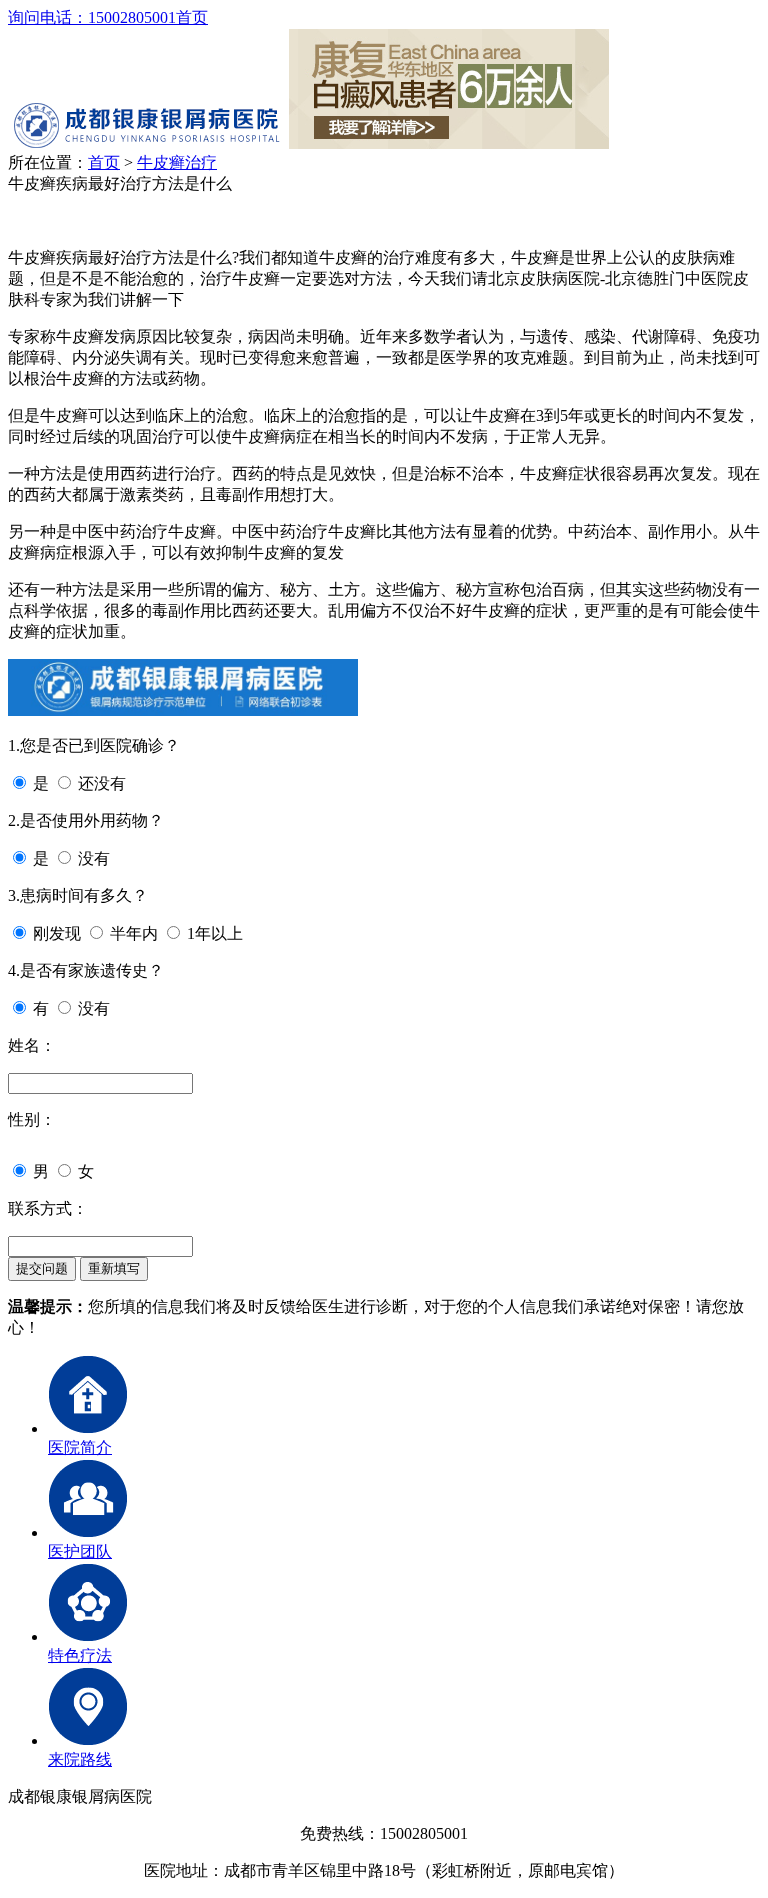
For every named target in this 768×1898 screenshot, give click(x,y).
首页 (192, 17)
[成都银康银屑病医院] (146, 143)
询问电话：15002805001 (92, 17)
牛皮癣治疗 (177, 162)
